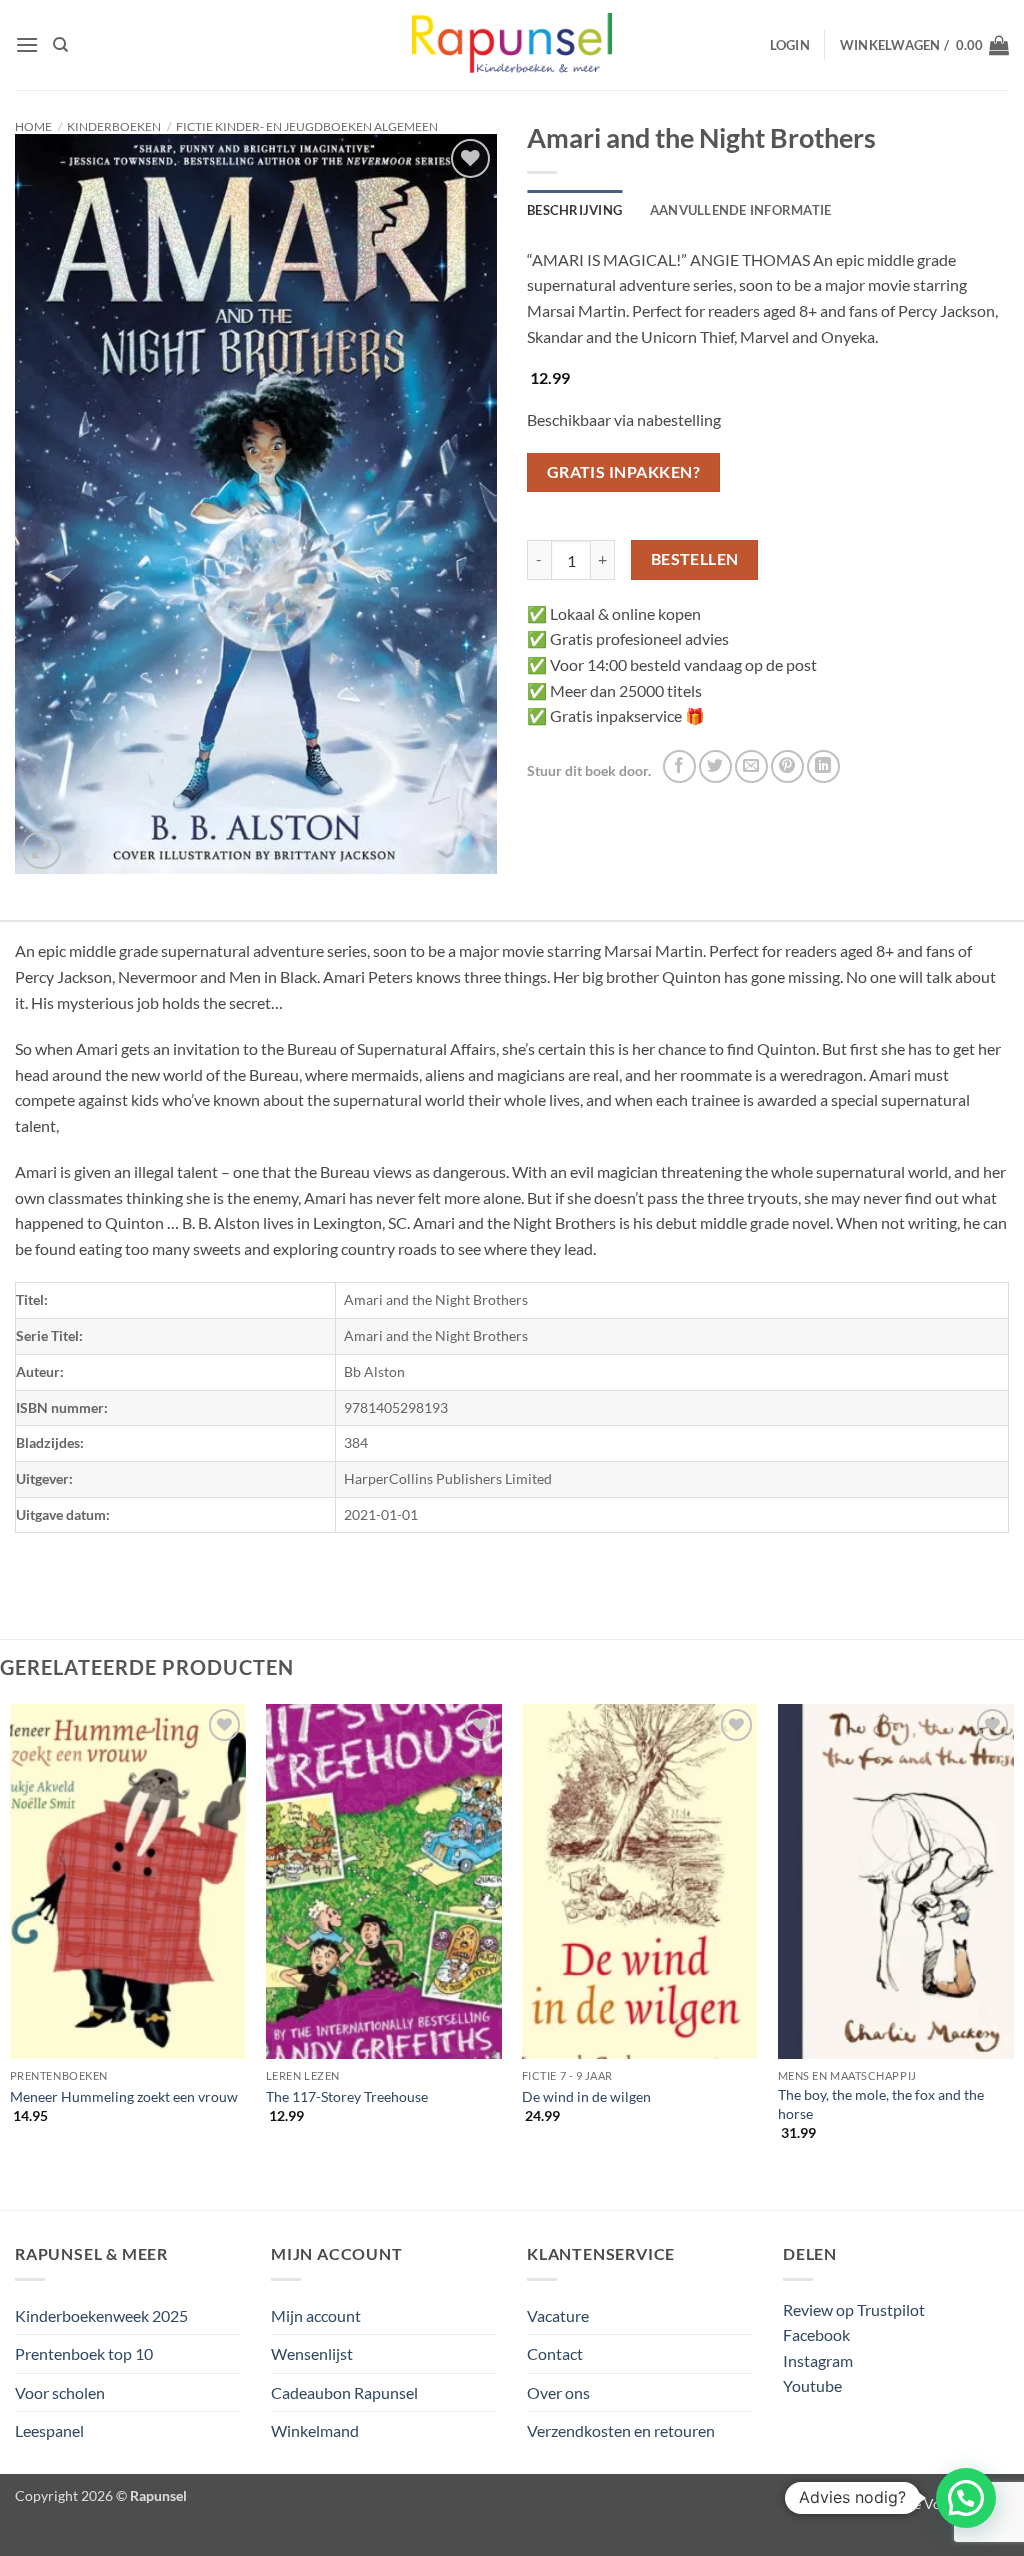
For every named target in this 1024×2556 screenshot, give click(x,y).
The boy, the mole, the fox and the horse (881, 2104)
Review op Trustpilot (854, 2309)
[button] (27, 44)
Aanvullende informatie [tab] (741, 210)
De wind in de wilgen (586, 2096)
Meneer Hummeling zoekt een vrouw (124, 2096)
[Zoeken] (60, 45)
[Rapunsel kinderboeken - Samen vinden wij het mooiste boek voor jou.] (512, 45)
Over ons (558, 2392)
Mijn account (316, 2315)
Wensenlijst (312, 2353)
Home (33, 126)
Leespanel (49, 2430)
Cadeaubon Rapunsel (344, 2392)
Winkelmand (315, 2430)
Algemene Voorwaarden (934, 2503)
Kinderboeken (114, 126)
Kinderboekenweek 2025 (101, 2315)
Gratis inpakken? (623, 472)
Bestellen (695, 559)
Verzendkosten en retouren (621, 2430)
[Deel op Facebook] (679, 766)
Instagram (818, 2360)
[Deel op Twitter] (715, 766)
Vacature (558, 2315)
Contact (555, 2353)
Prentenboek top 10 (84, 2353)
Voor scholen (60, 2392)
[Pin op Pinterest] (787, 766)
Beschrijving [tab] (574, 210)
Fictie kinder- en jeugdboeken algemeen (307, 126)
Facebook (816, 2334)
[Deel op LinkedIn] (823, 766)
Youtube (812, 2385)
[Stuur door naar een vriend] (751, 766)
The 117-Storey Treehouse (347, 2096)
